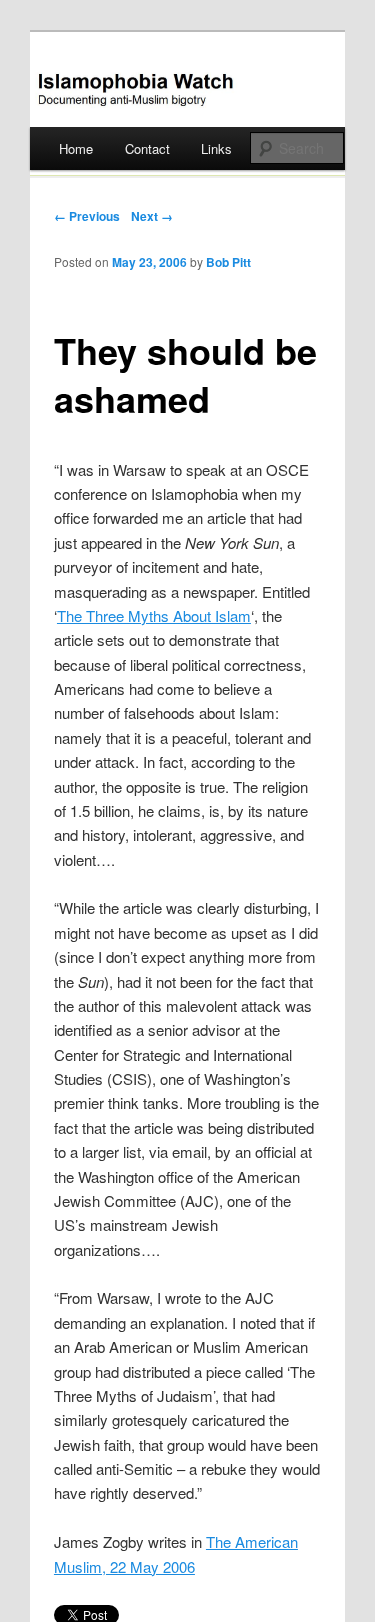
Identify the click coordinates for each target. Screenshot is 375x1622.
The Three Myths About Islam (154, 615)
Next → (152, 216)
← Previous (87, 216)
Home (76, 148)
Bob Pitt (228, 262)
